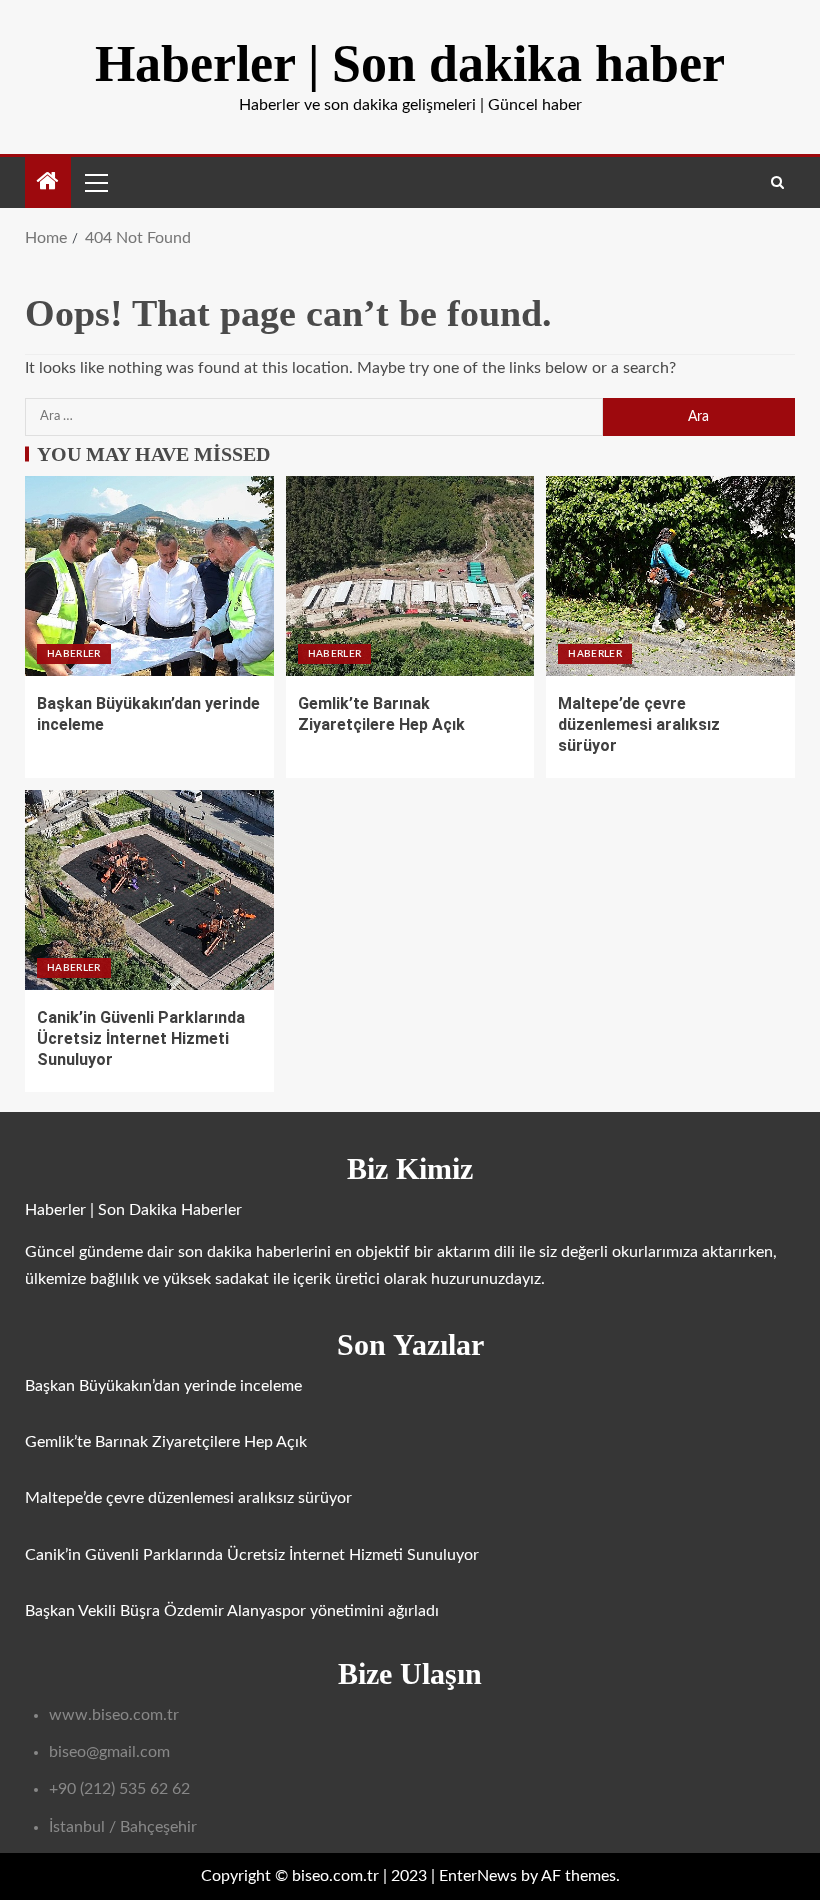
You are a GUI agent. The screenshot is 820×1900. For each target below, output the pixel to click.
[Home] (48, 184)
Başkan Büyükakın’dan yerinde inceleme (163, 1386)
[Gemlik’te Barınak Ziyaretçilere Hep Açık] (410, 576)
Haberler (74, 654)
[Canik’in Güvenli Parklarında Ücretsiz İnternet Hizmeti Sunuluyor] (149, 890)
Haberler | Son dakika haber (410, 63)
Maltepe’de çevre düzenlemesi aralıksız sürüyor (639, 725)
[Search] (777, 183)
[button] (95, 182)
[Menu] (95, 182)
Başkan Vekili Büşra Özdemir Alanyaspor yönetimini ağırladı (232, 1611)
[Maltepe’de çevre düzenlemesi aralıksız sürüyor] (670, 576)
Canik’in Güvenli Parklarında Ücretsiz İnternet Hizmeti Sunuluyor (141, 1039)
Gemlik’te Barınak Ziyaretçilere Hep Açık (166, 1442)
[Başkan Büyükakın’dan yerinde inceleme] (149, 576)
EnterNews (478, 1876)
